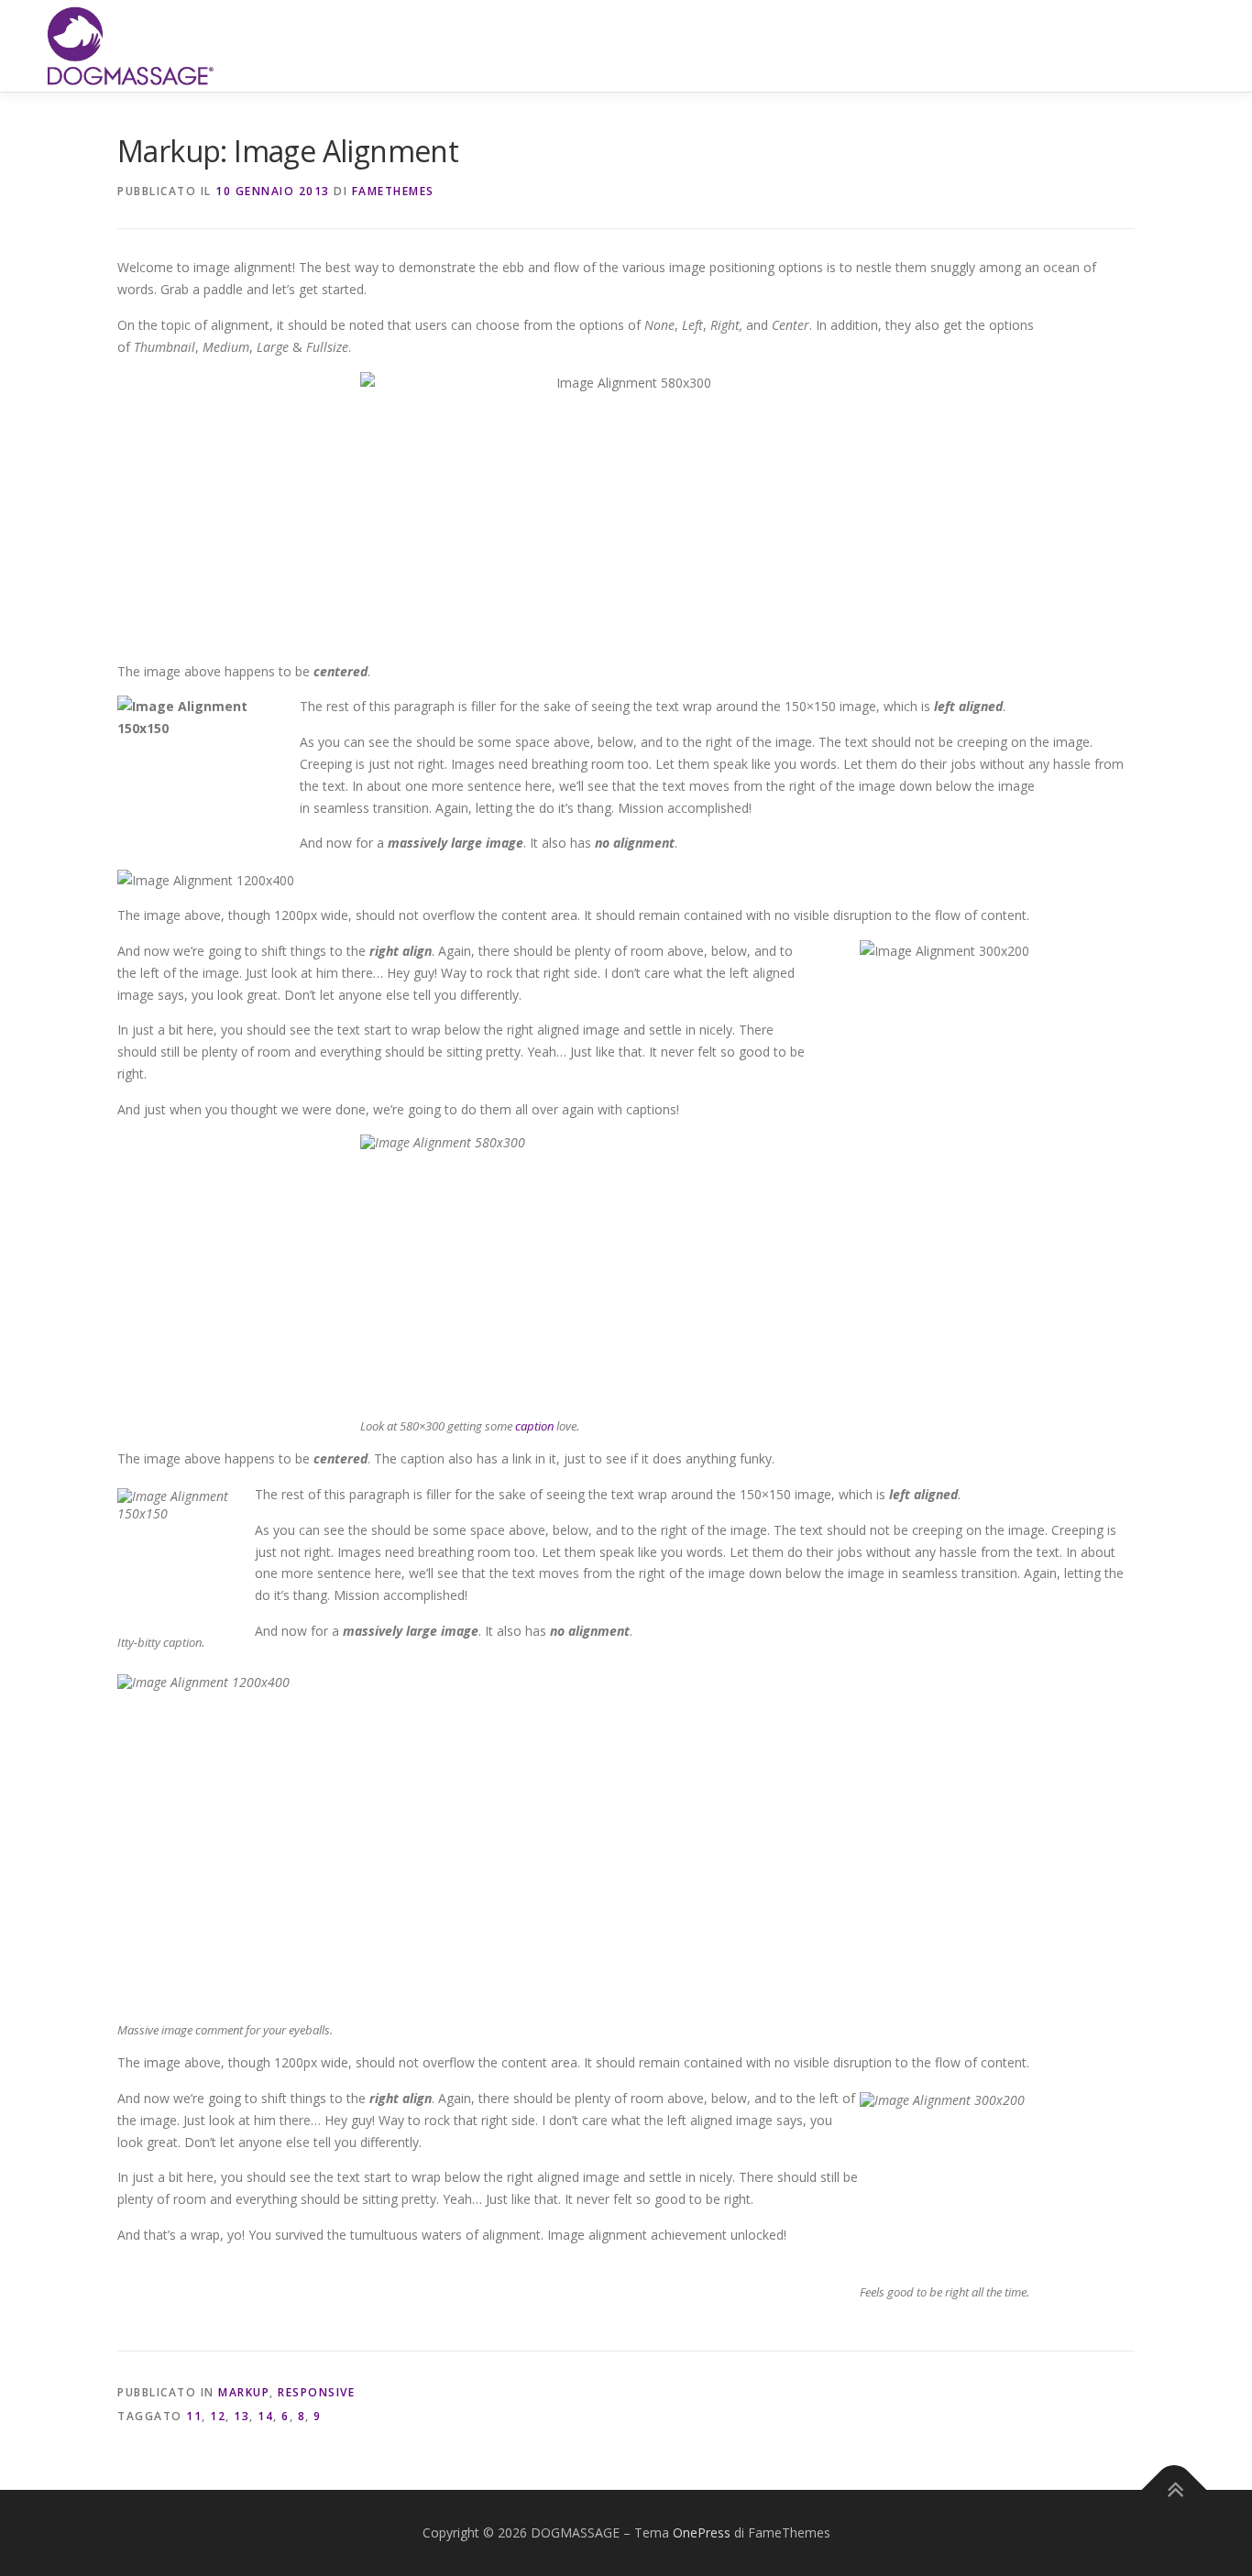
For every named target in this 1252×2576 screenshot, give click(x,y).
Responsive (316, 2392)
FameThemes (393, 191)
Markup (244, 2392)
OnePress (702, 2532)
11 (194, 2416)
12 (218, 2416)
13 (242, 2416)
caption (534, 1426)
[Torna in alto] (1175, 2490)
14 (265, 2416)
